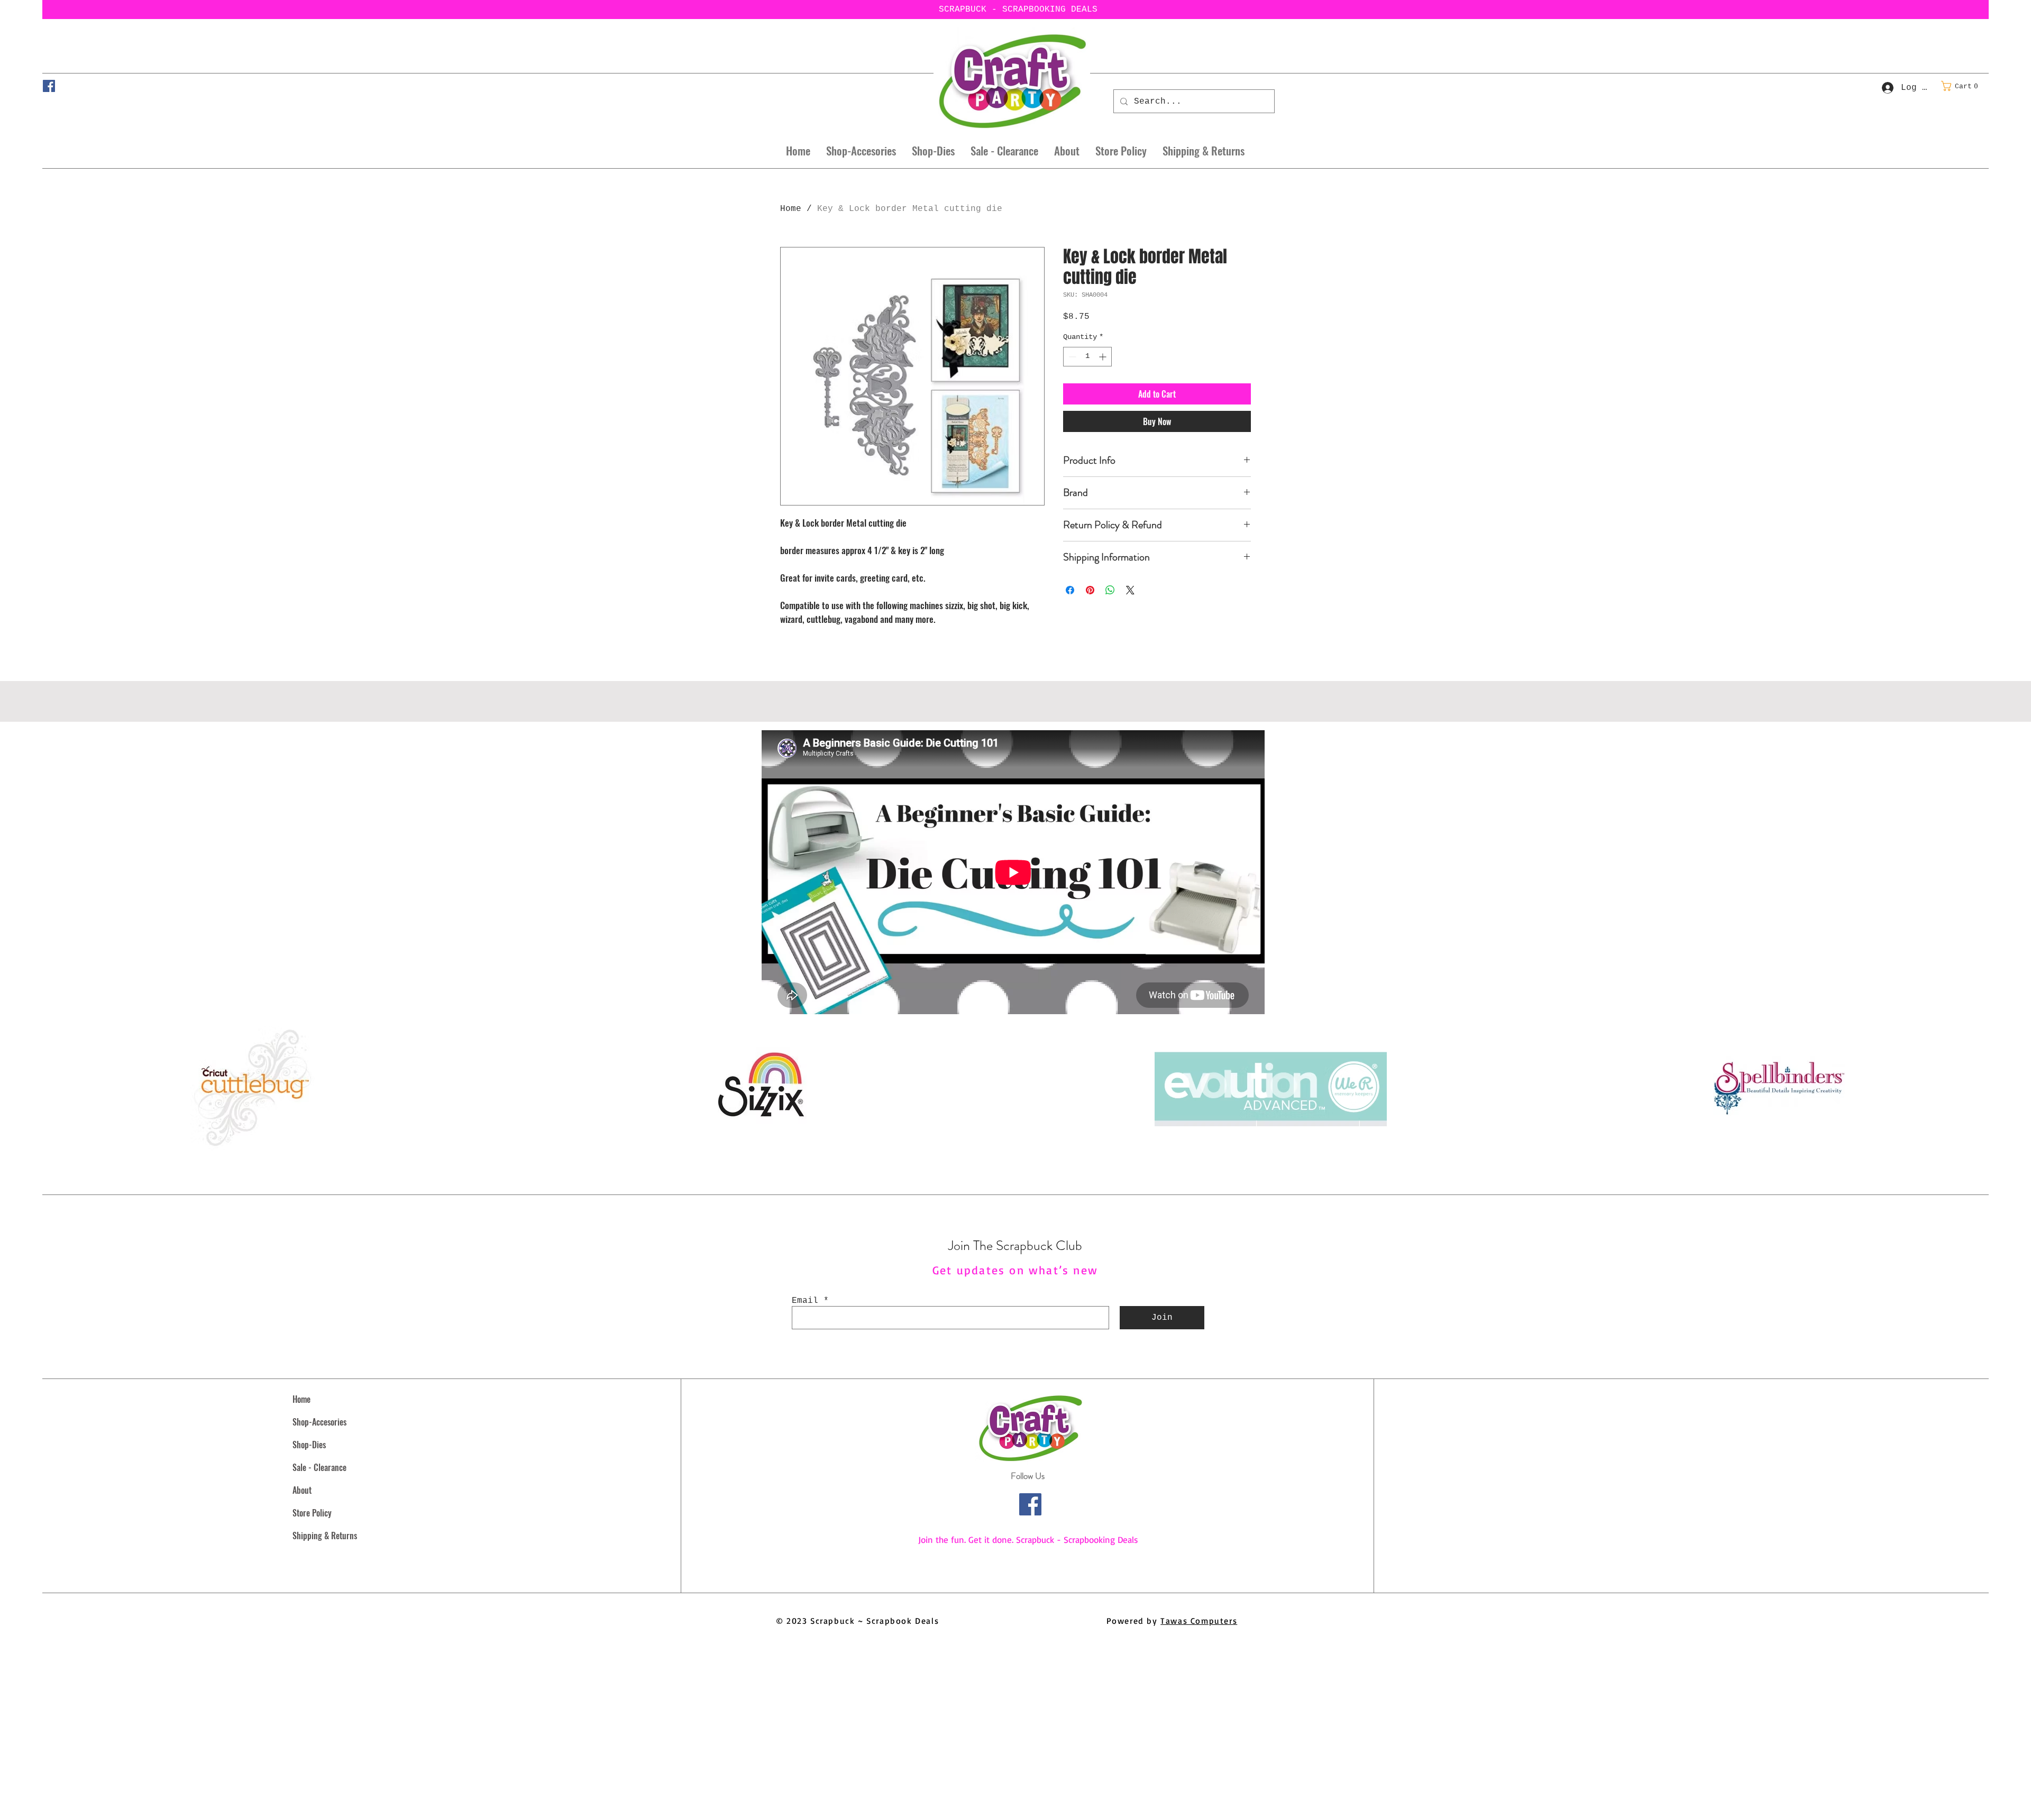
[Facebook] (49, 86)
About (302, 1490)
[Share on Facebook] (1070, 590)
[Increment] (1104, 357)
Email (805, 1301)
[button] (1963, 86)
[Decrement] (1071, 357)
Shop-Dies (309, 1445)
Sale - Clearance (319, 1467)
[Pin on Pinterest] (1090, 590)
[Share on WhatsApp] (1110, 590)
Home (791, 209)
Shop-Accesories (319, 1422)
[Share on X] (1130, 590)
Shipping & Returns (325, 1536)
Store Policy (312, 1513)
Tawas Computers (1199, 1621)
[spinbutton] (1087, 357)
